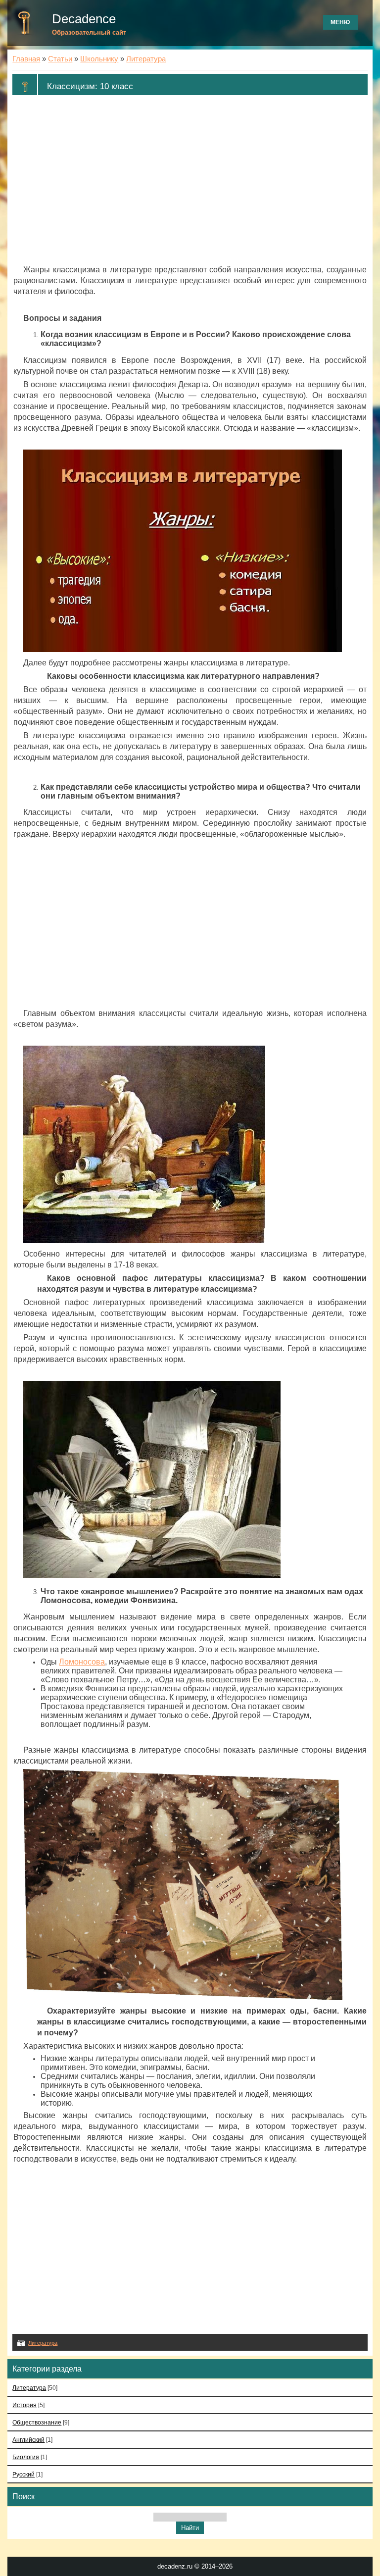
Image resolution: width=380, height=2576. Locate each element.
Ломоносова (82, 1662)
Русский (24, 2474)
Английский (28, 2440)
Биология (26, 2457)
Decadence (84, 19)
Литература (146, 59)
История (24, 2405)
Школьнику (99, 59)
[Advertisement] (190, 180)
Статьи (60, 59)
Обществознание (37, 2422)
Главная (26, 59)
